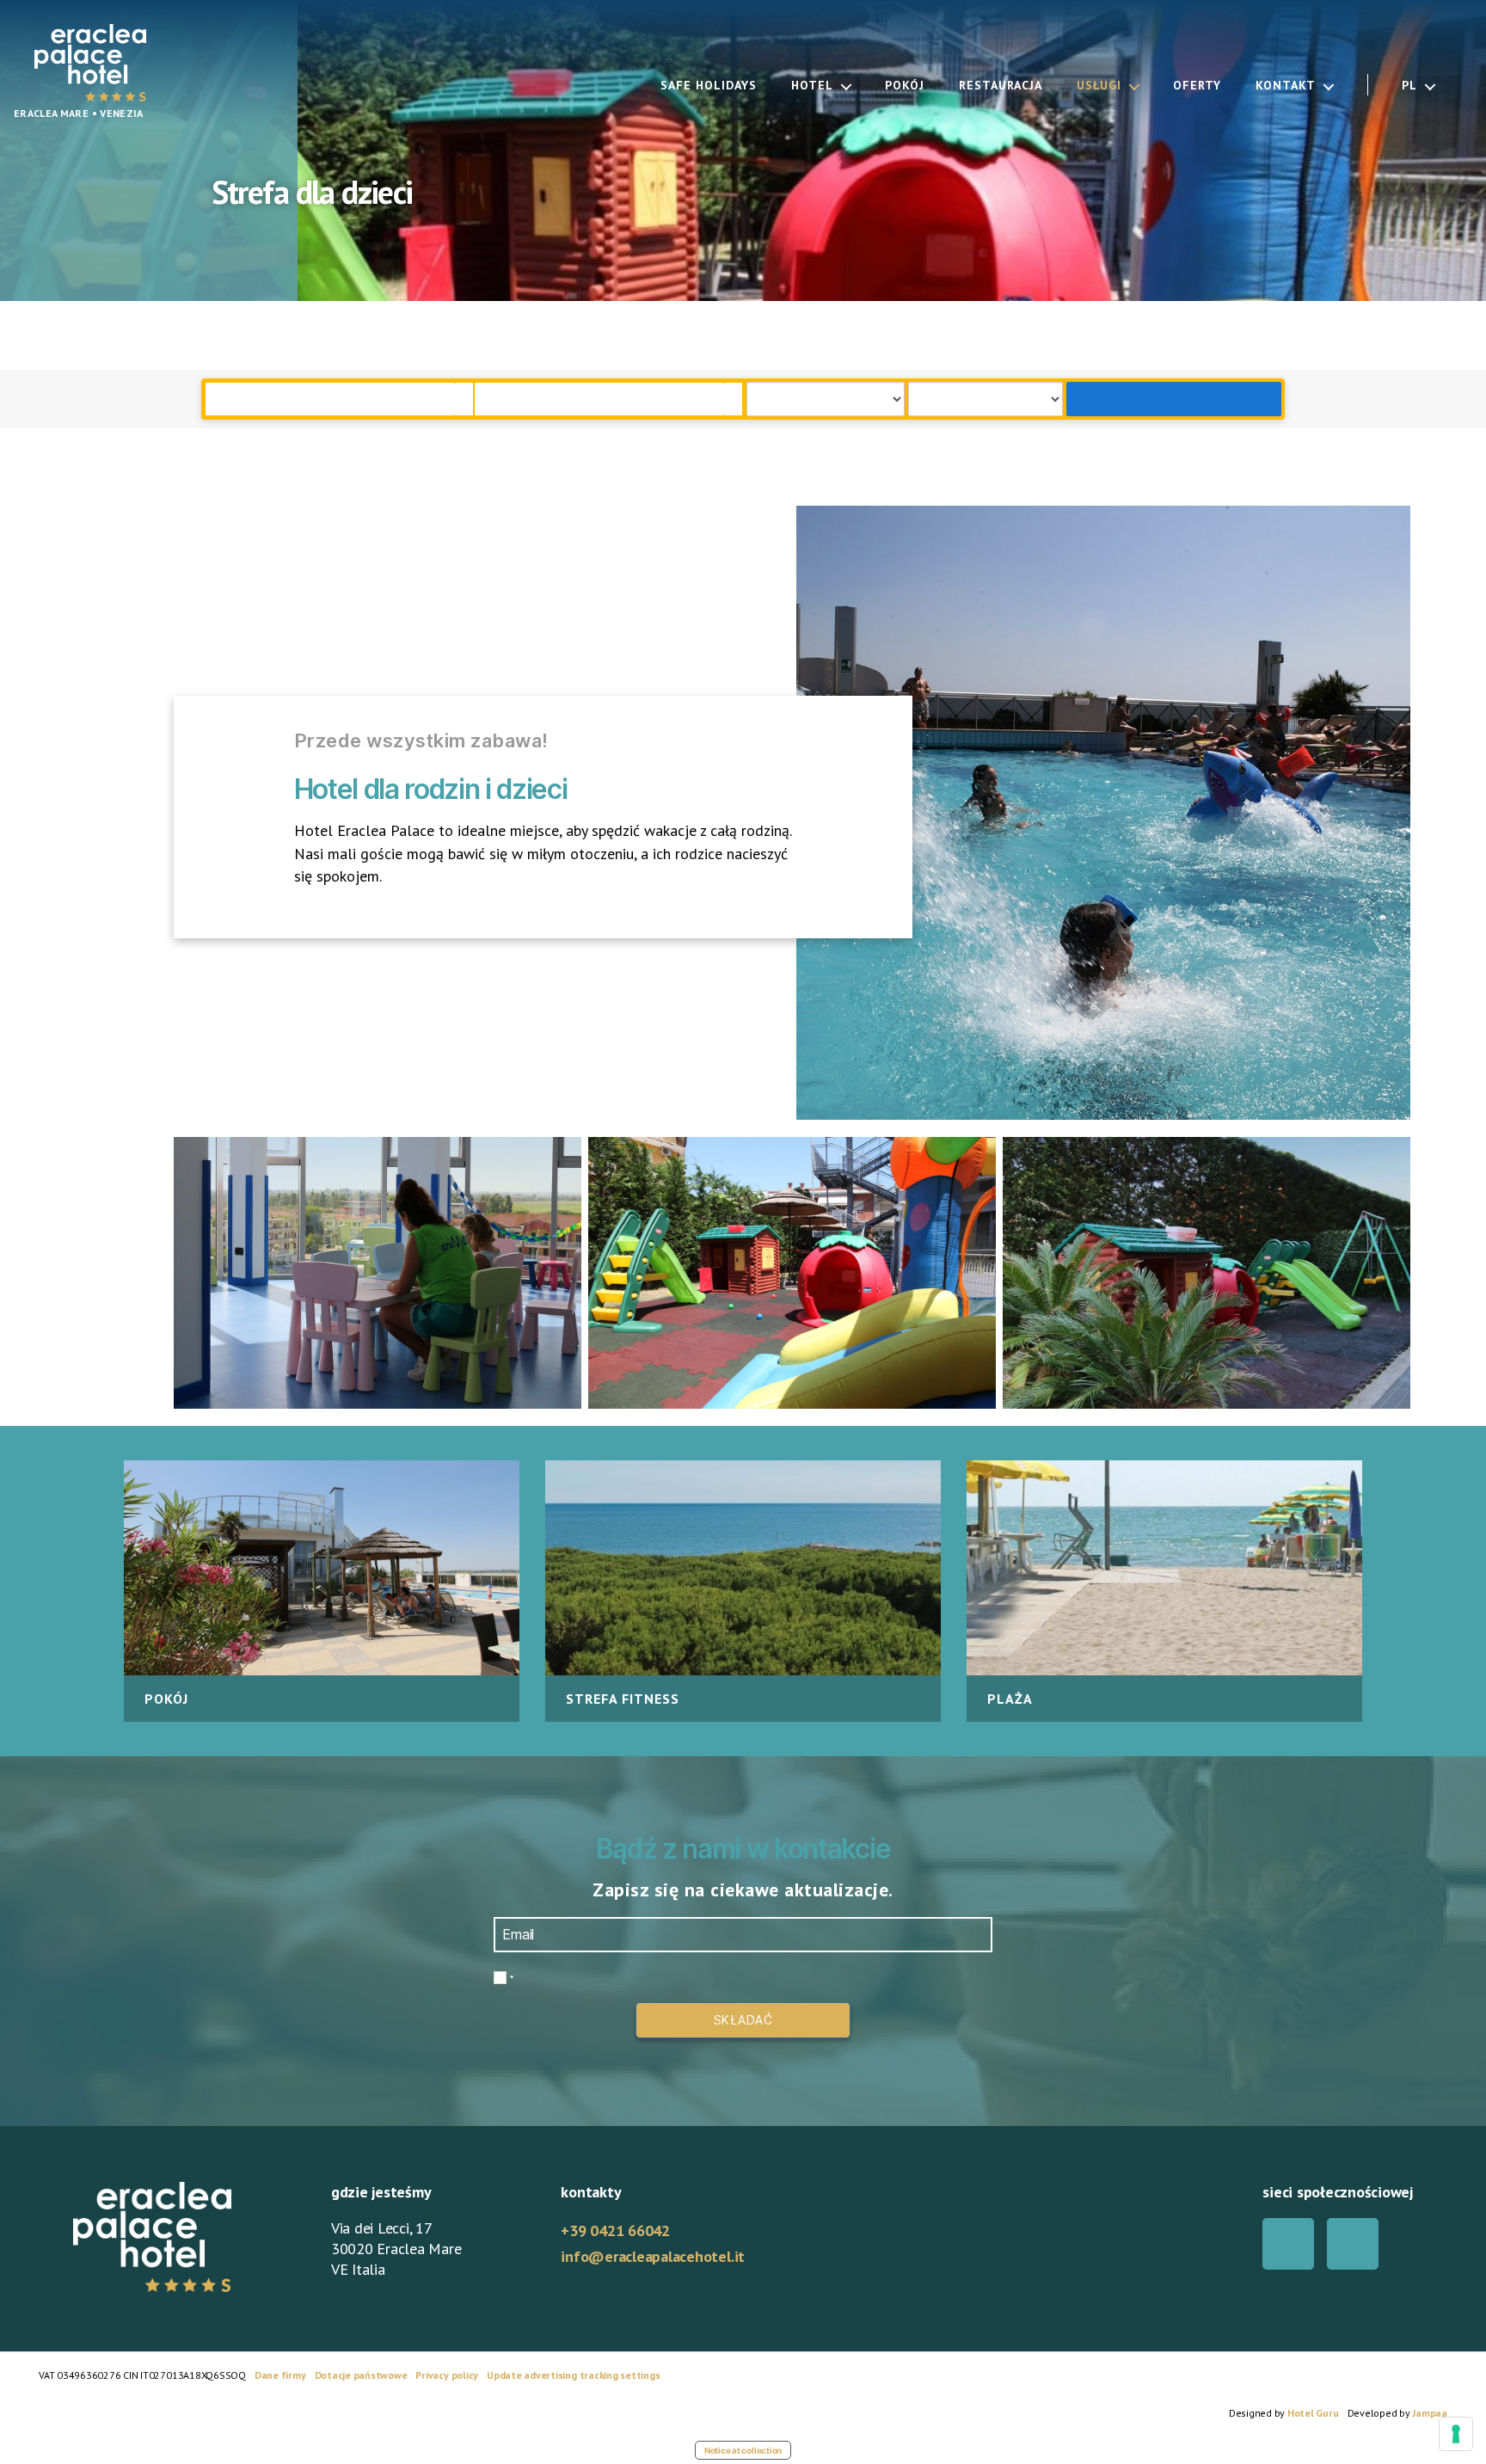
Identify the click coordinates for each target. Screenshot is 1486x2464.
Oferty (1197, 86)
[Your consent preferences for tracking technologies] (1456, 2434)
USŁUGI (1099, 86)
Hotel (812, 86)
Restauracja (1001, 86)
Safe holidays (709, 86)
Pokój (905, 86)
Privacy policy (447, 2375)
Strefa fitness (623, 1699)
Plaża (1010, 1699)
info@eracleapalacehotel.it (653, 2256)
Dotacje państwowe (361, 2375)
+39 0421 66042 (615, 2231)
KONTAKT (1286, 86)
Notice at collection (743, 2450)
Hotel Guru (1313, 2413)
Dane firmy (280, 2375)
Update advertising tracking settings (573, 2375)
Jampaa (1430, 2413)
